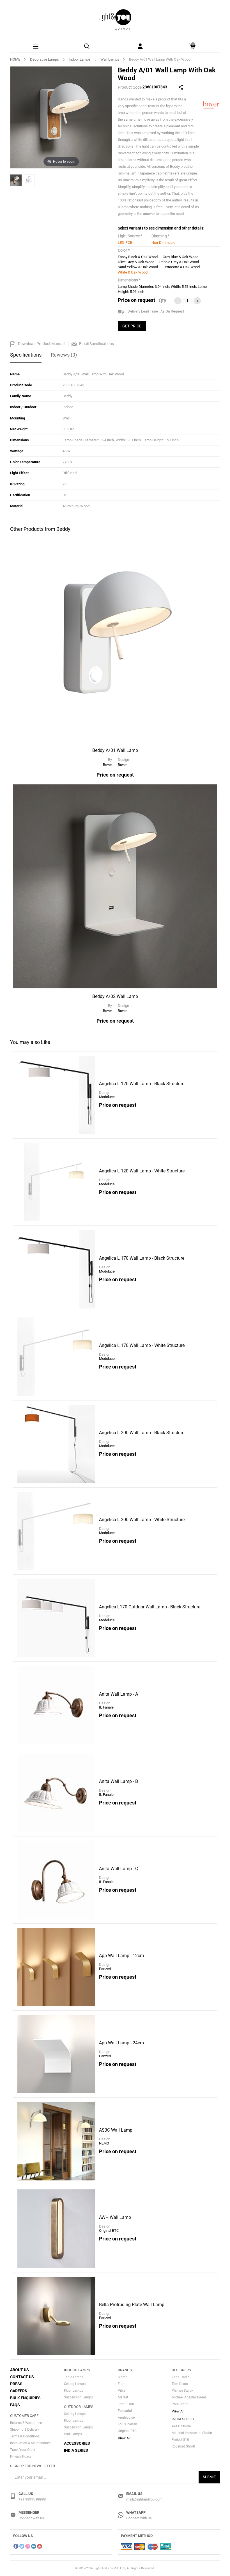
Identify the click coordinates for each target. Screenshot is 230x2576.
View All (124, 2438)
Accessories (77, 2443)
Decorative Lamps (44, 59)
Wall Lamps (110, 59)
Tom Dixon (126, 2404)
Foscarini (125, 2411)
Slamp (123, 2377)
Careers (19, 2391)
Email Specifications (96, 344)
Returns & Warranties (26, 2423)
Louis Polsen (127, 2424)
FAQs (15, 2405)
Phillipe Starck (182, 2391)
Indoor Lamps (80, 59)
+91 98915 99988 (32, 2499)
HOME (15, 59)
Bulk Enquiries (25, 2398)
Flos (121, 2384)
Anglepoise (126, 2417)
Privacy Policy (21, 2456)
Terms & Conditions (25, 2436)
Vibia (122, 2391)
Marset (123, 2397)
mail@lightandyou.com (144, 2499)
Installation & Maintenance (30, 2443)
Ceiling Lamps (75, 2384)
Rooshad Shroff (183, 2446)
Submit (209, 2477)
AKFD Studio (181, 2426)
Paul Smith (180, 2404)
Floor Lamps (73, 2391)
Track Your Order (23, 2450)
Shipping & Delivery (25, 2430)
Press (16, 2384)
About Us (19, 2370)
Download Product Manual (41, 344)
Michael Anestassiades (189, 2397)
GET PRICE (132, 326)
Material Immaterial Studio (192, 2433)
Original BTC (127, 2431)
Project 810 (180, 2440)
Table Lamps (74, 2377)
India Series (76, 2450)
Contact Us (22, 2377)
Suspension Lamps (78, 2397)
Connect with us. (32, 2518)
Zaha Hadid (181, 2377)
